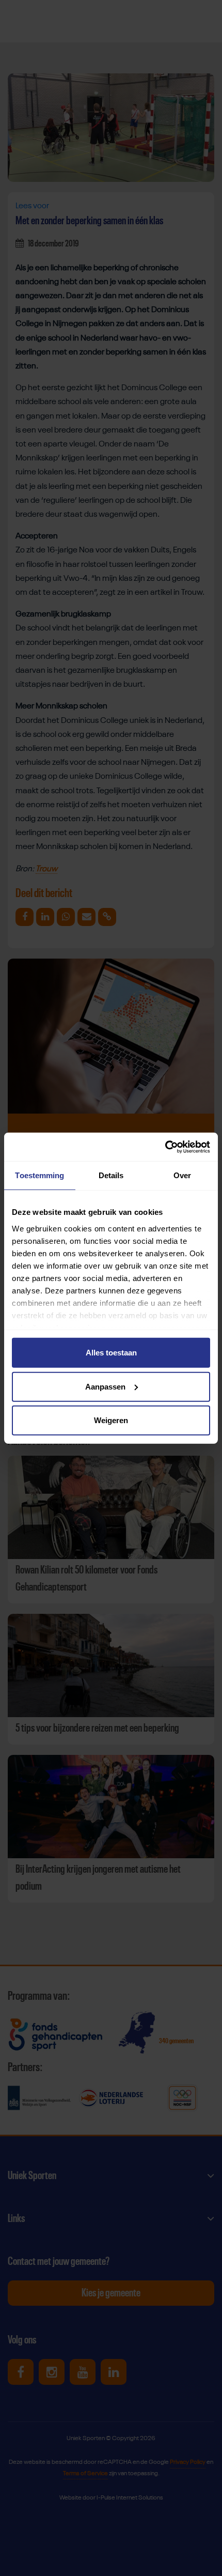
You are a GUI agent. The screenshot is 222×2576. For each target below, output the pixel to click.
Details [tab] (111, 1175)
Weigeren (111, 1420)
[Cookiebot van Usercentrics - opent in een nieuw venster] (165, 1147)
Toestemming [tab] (39, 1175)
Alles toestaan (111, 1353)
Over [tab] (182, 1175)
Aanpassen (105, 1386)
